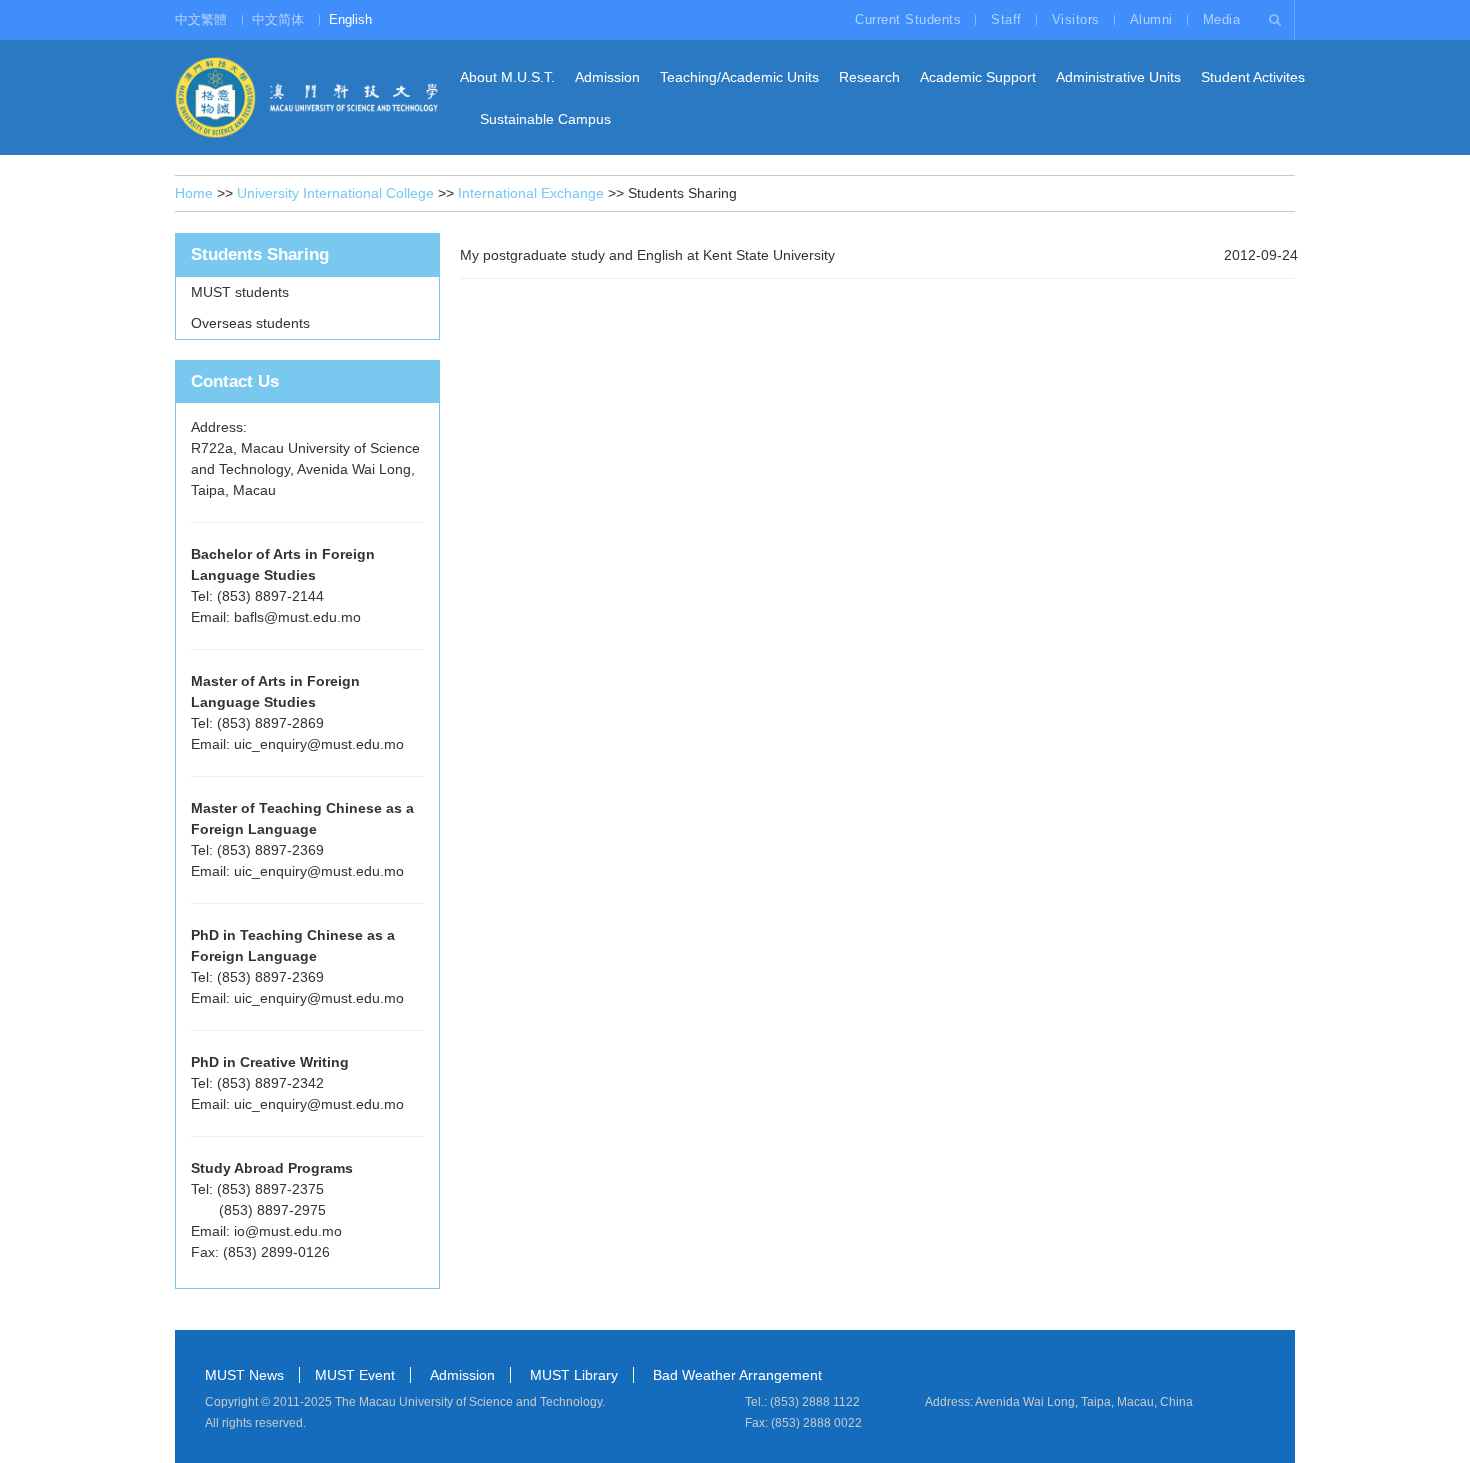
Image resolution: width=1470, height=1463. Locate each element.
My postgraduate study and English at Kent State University (647, 255)
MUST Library (574, 1375)
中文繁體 (201, 19)
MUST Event (355, 1375)
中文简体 (278, 19)
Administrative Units (1118, 77)
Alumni (1151, 19)
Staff (1006, 19)
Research (869, 77)
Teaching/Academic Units (739, 77)
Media (1222, 19)
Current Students (908, 19)
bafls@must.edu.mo (297, 617)
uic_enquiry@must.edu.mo (319, 744)
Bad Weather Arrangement (737, 1375)
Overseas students (250, 323)
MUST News (244, 1375)
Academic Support (978, 77)
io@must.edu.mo (288, 1231)
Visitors (1076, 19)
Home (194, 193)
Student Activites (1253, 77)
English (350, 19)
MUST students (240, 292)
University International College (335, 193)
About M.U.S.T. (507, 77)
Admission (607, 77)
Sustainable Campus (545, 119)
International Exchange (531, 193)
